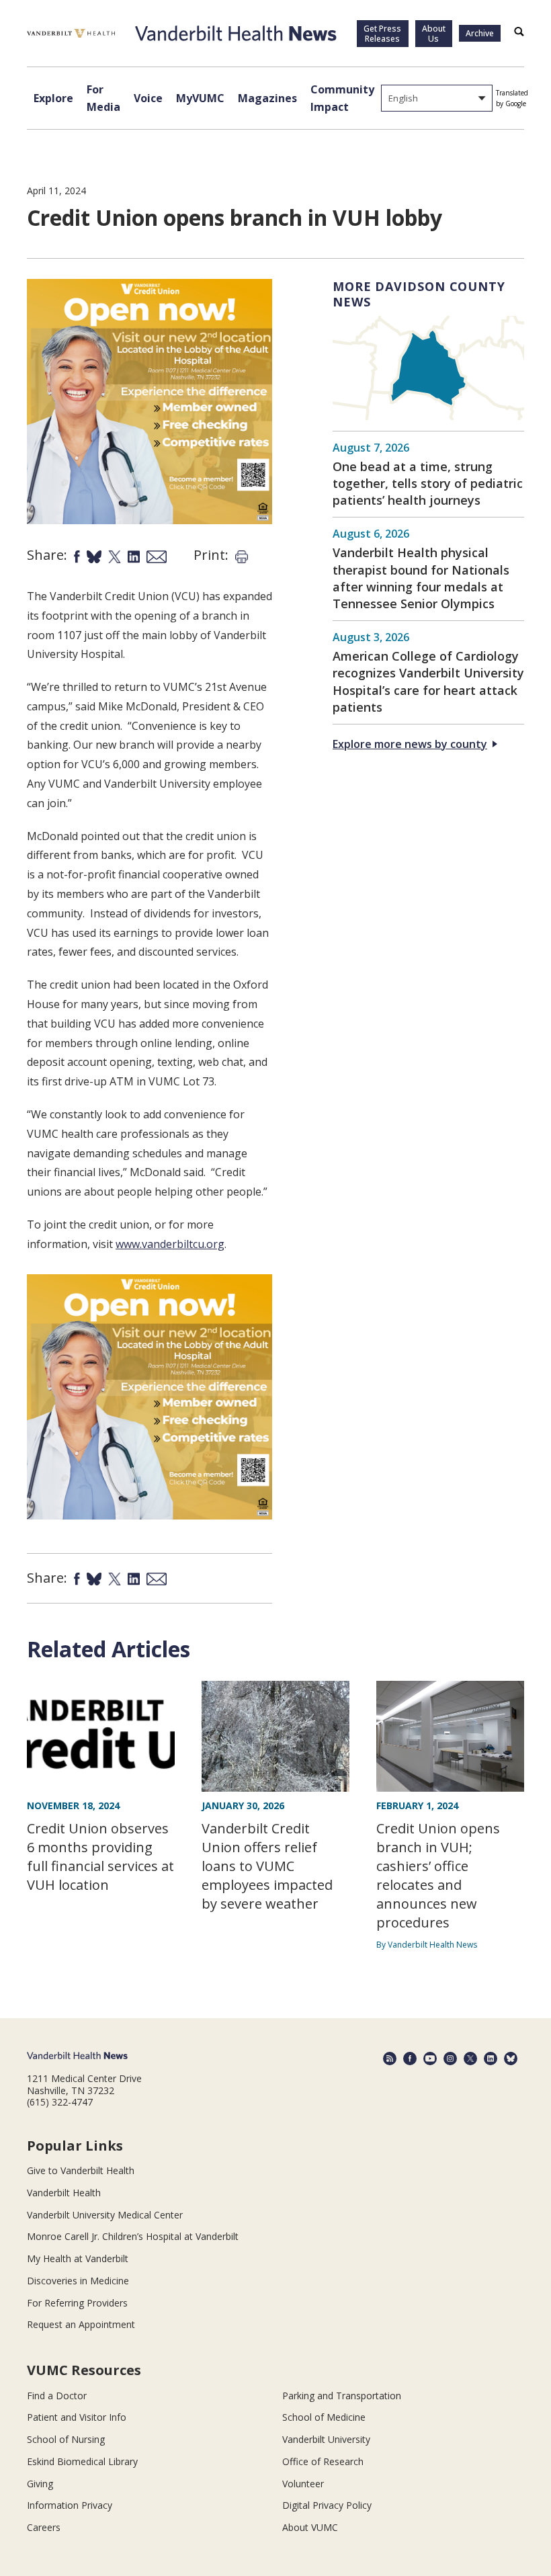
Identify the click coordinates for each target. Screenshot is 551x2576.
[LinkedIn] (491, 2059)
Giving (40, 2484)
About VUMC (310, 2527)
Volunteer (303, 2484)
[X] (470, 2059)
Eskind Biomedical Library (82, 2461)
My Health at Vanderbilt (78, 2258)
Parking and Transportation (342, 2396)
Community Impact (342, 98)
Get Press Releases (382, 34)
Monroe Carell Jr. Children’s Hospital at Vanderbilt (133, 2236)
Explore (53, 98)
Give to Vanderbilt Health (81, 2170)
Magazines (267, 98)
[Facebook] (410, 2059)
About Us (434, 34)
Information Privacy (70, 2505)
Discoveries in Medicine (78, 2281)
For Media (103, 98)
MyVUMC (200, 98)
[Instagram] (450, 2059)
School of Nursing (66, 2439)
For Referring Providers (77, 2303)
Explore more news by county (410, 744)
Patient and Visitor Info (77, 2417)
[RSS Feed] (390, 2059)
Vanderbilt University (326, 2439)
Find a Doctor (57, 2396)
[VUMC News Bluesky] (511, 2059)
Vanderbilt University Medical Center (105, 2215)
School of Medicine (324, 2417)
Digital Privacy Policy (327, 2505)
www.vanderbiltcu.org (170, 1244)
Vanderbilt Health (64, 2193)
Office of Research (323, 2461)
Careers (44, 2527)
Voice (148, 98)
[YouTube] (430, 2059)
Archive (480, 33)
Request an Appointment (81, 2324)
